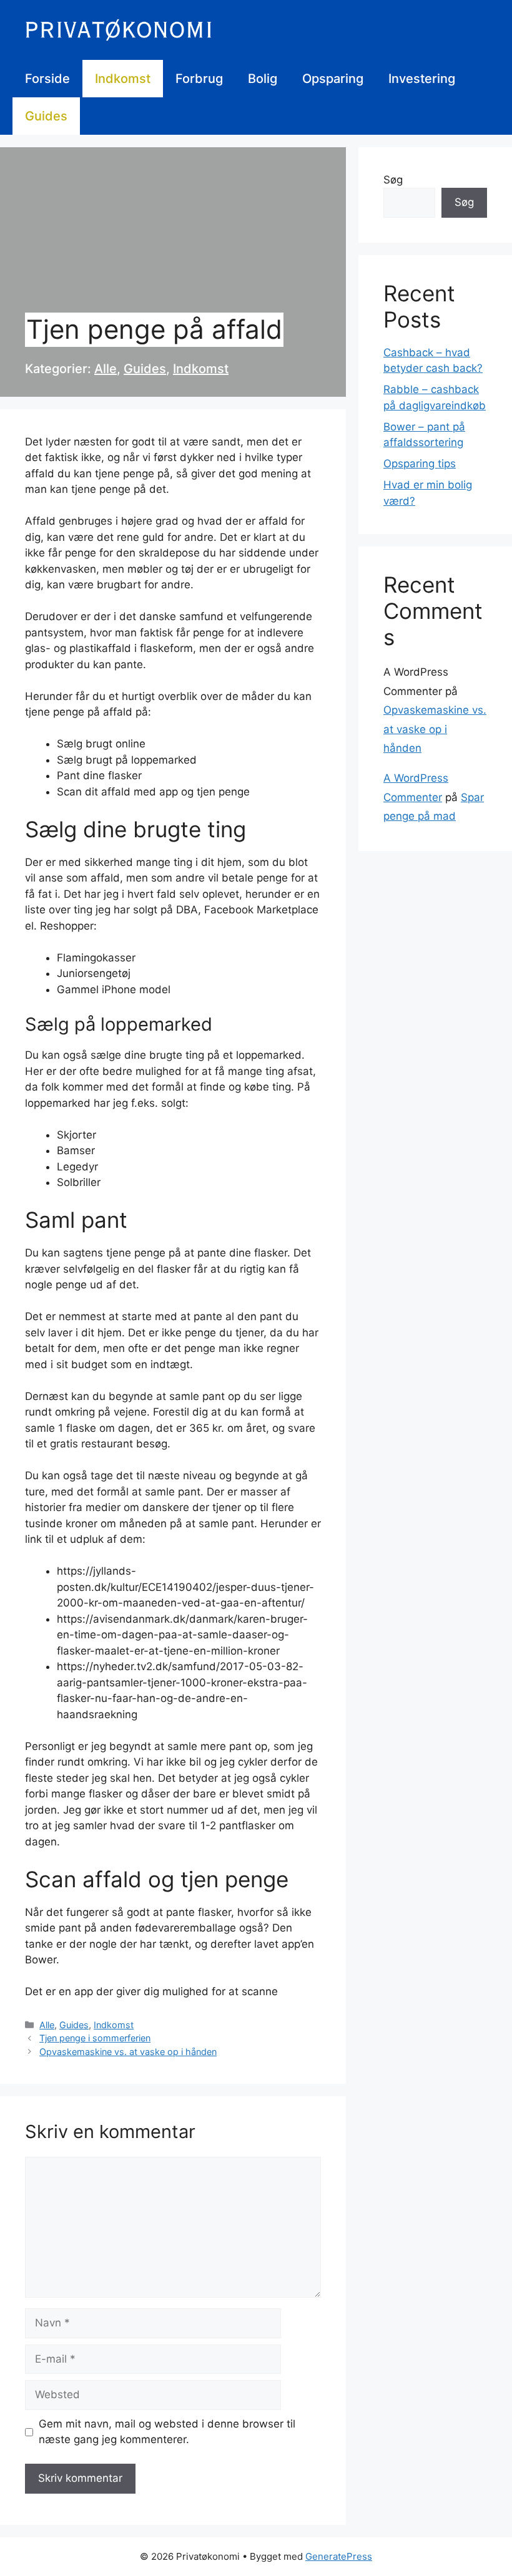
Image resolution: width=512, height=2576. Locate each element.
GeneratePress (339, 2556)
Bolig (263, 79)
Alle (106, 369)
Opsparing (333, 79)
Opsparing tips (420, 464)
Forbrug (199, 79)
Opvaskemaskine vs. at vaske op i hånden (128, 2052)
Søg (393, 180)
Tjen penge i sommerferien (95, 2038)
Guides (46, 116)
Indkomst (123, 79)
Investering (422, 79)
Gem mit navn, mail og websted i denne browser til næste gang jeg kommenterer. (167, 2432)
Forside (47, 79)
